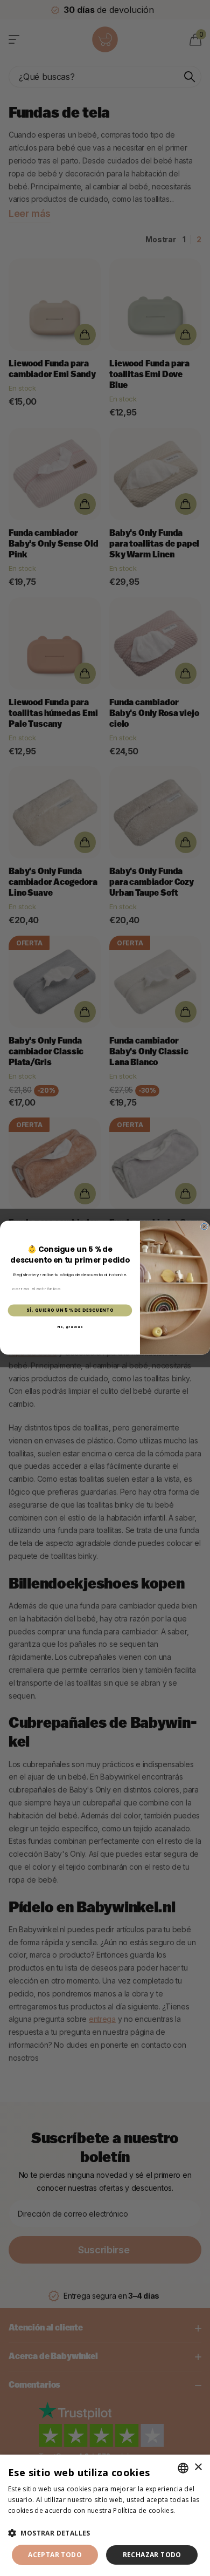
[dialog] (105, 2515)
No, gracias (70, 1327)
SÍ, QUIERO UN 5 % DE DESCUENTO (70, 1310)
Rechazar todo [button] (152, 2555)
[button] (105, 2533)
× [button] (198, 2467)
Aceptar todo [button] (55, 2555)
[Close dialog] (204, 1227)
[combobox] (183, 2468)
